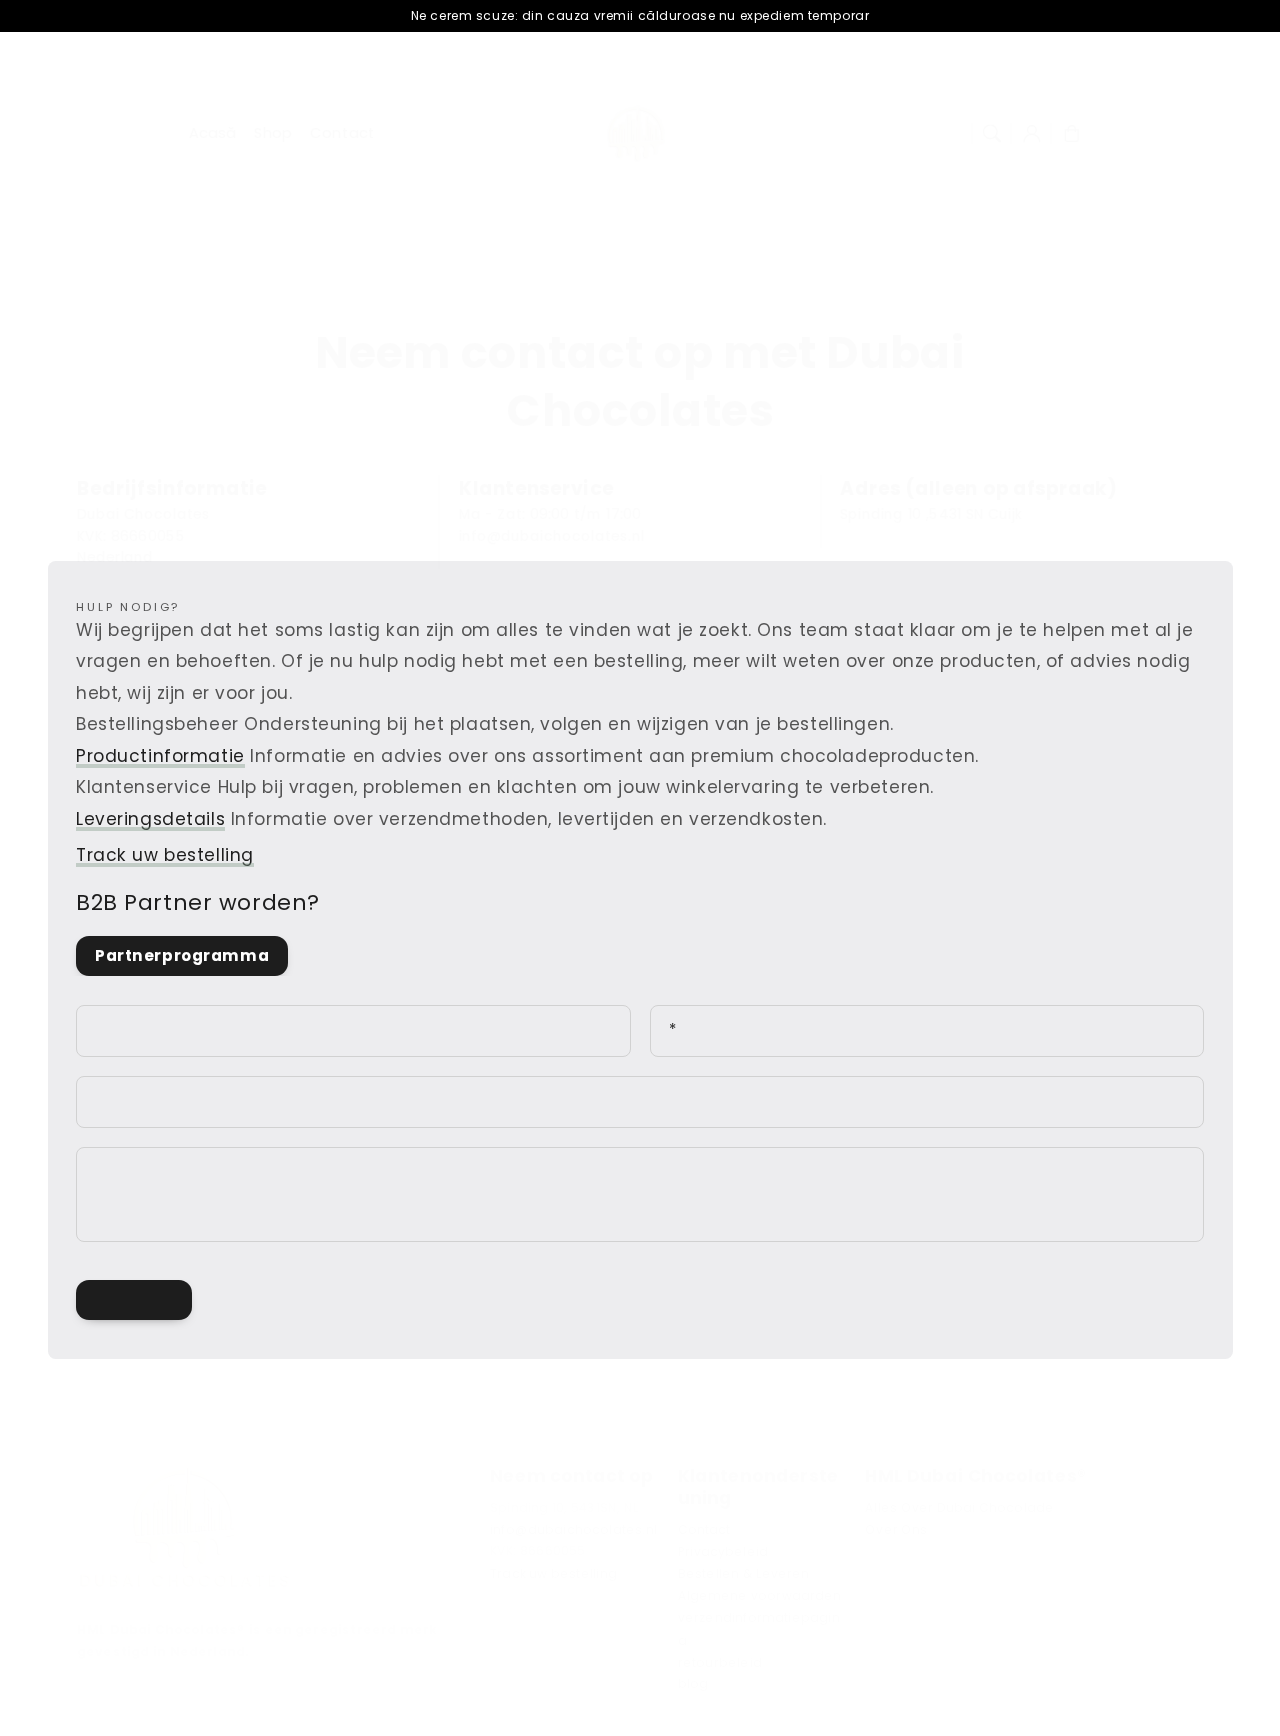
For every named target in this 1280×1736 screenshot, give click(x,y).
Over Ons (896, 1530)
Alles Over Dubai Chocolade (959, 1508)
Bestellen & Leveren (744, 1574)
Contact (704, 1530)
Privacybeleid (723, 1552)
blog (693, 1685)
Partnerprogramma (182, 955)
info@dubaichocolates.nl (573, 1530)
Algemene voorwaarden (760, 1596)
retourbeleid (720, 1662)
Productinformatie (160, 756)
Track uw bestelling (165, 855)
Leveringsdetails (150, 819)
